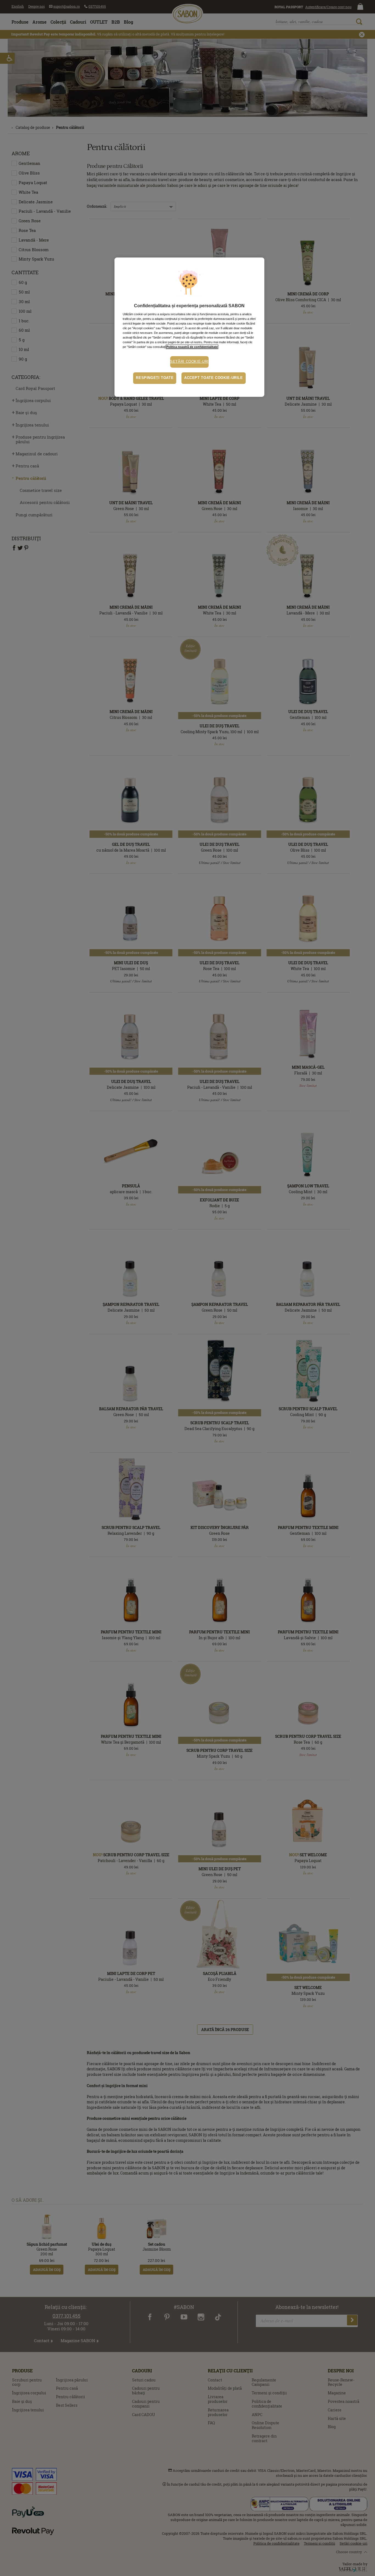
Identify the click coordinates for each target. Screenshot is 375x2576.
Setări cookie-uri (189, 362)
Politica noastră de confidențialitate (192, 347)
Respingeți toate (155, 378)
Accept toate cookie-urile (214, 378)
